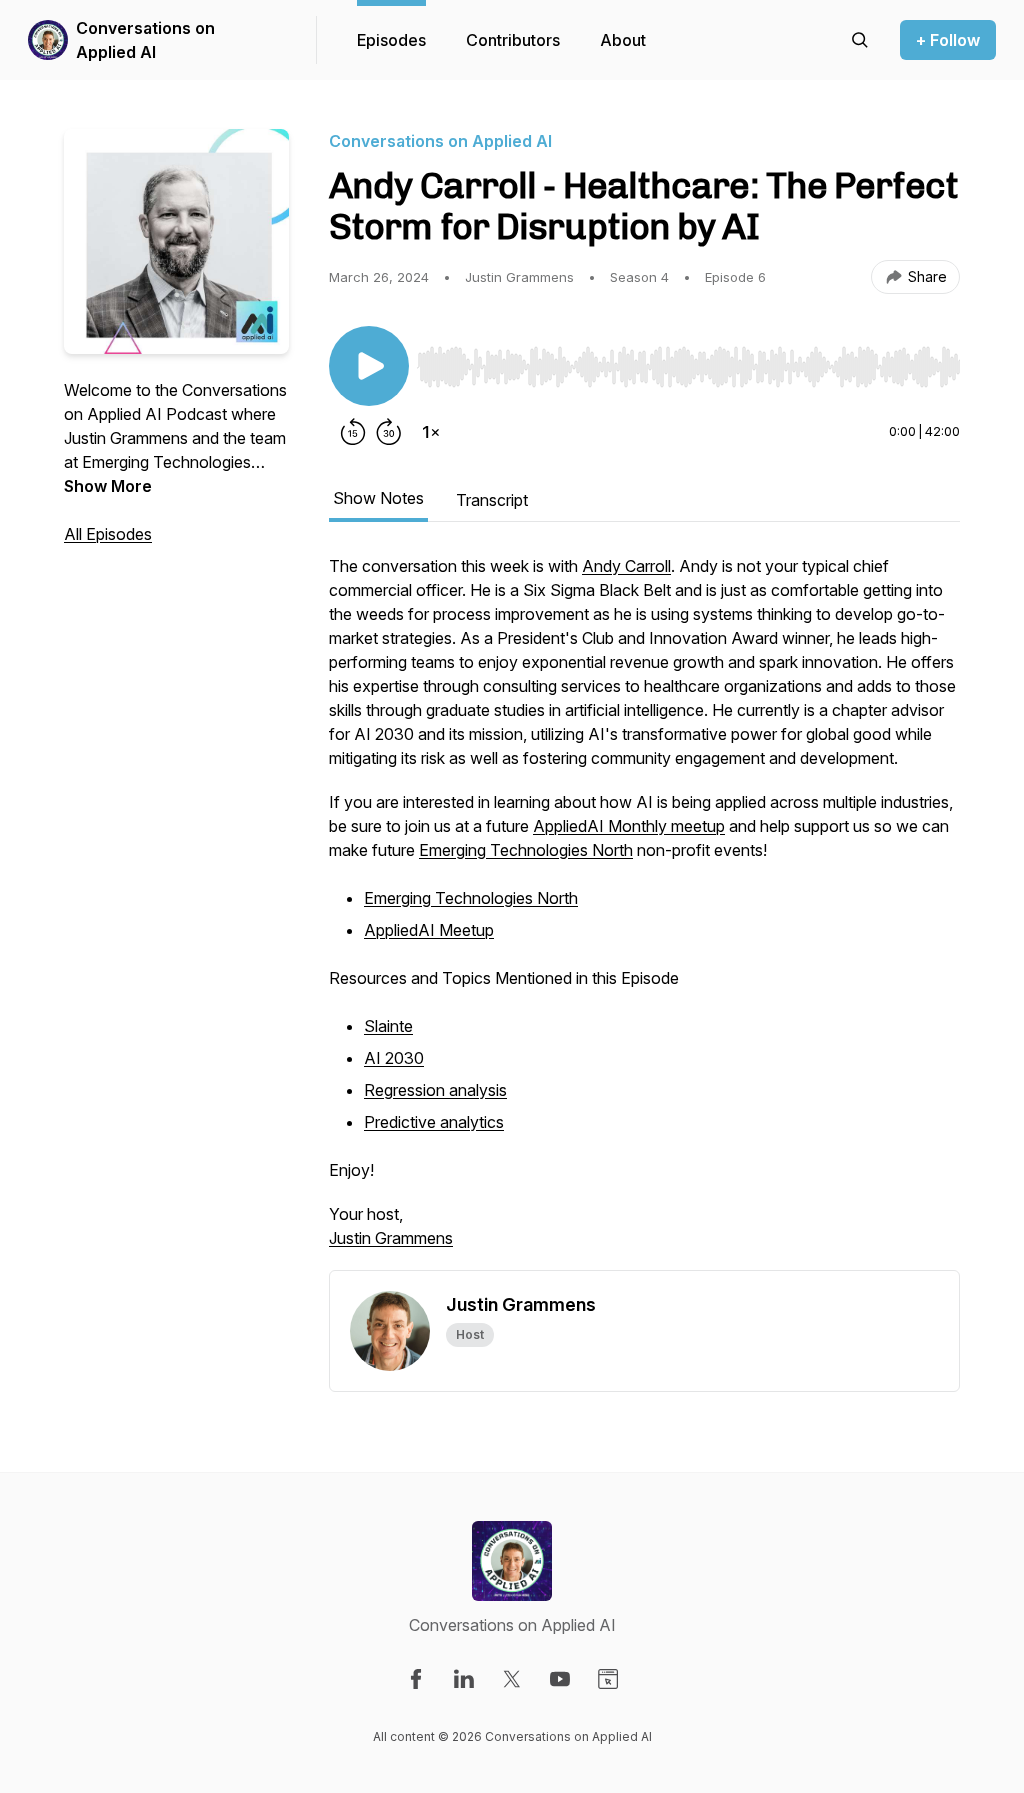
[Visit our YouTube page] (560, 1679)
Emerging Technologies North (526, 850)
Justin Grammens (391, 1238)
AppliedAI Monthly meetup (629, 826)
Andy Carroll (626, 566)
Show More (108, 486)
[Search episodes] (860, 40)
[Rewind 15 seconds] (353, 432)
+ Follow (948, 40)
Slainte (388, 1026)
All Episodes (108, 534)
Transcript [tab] (492, 500)
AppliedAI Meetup (429, 930)
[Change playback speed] (431, 432)
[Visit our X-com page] (512, 1679)
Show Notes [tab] (378, 498)
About (623, 40)
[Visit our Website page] (608, 1679)
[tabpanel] (644, 912)
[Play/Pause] (369, 366)
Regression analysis (435, 1090)
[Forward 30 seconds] (389, 432)
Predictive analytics (434, 1122)
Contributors (513, 40)
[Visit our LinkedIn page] (464, 1679)
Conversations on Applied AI (145, 40)
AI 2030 (394, 1058)
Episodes (391, 40)
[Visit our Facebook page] (416, 1679)
